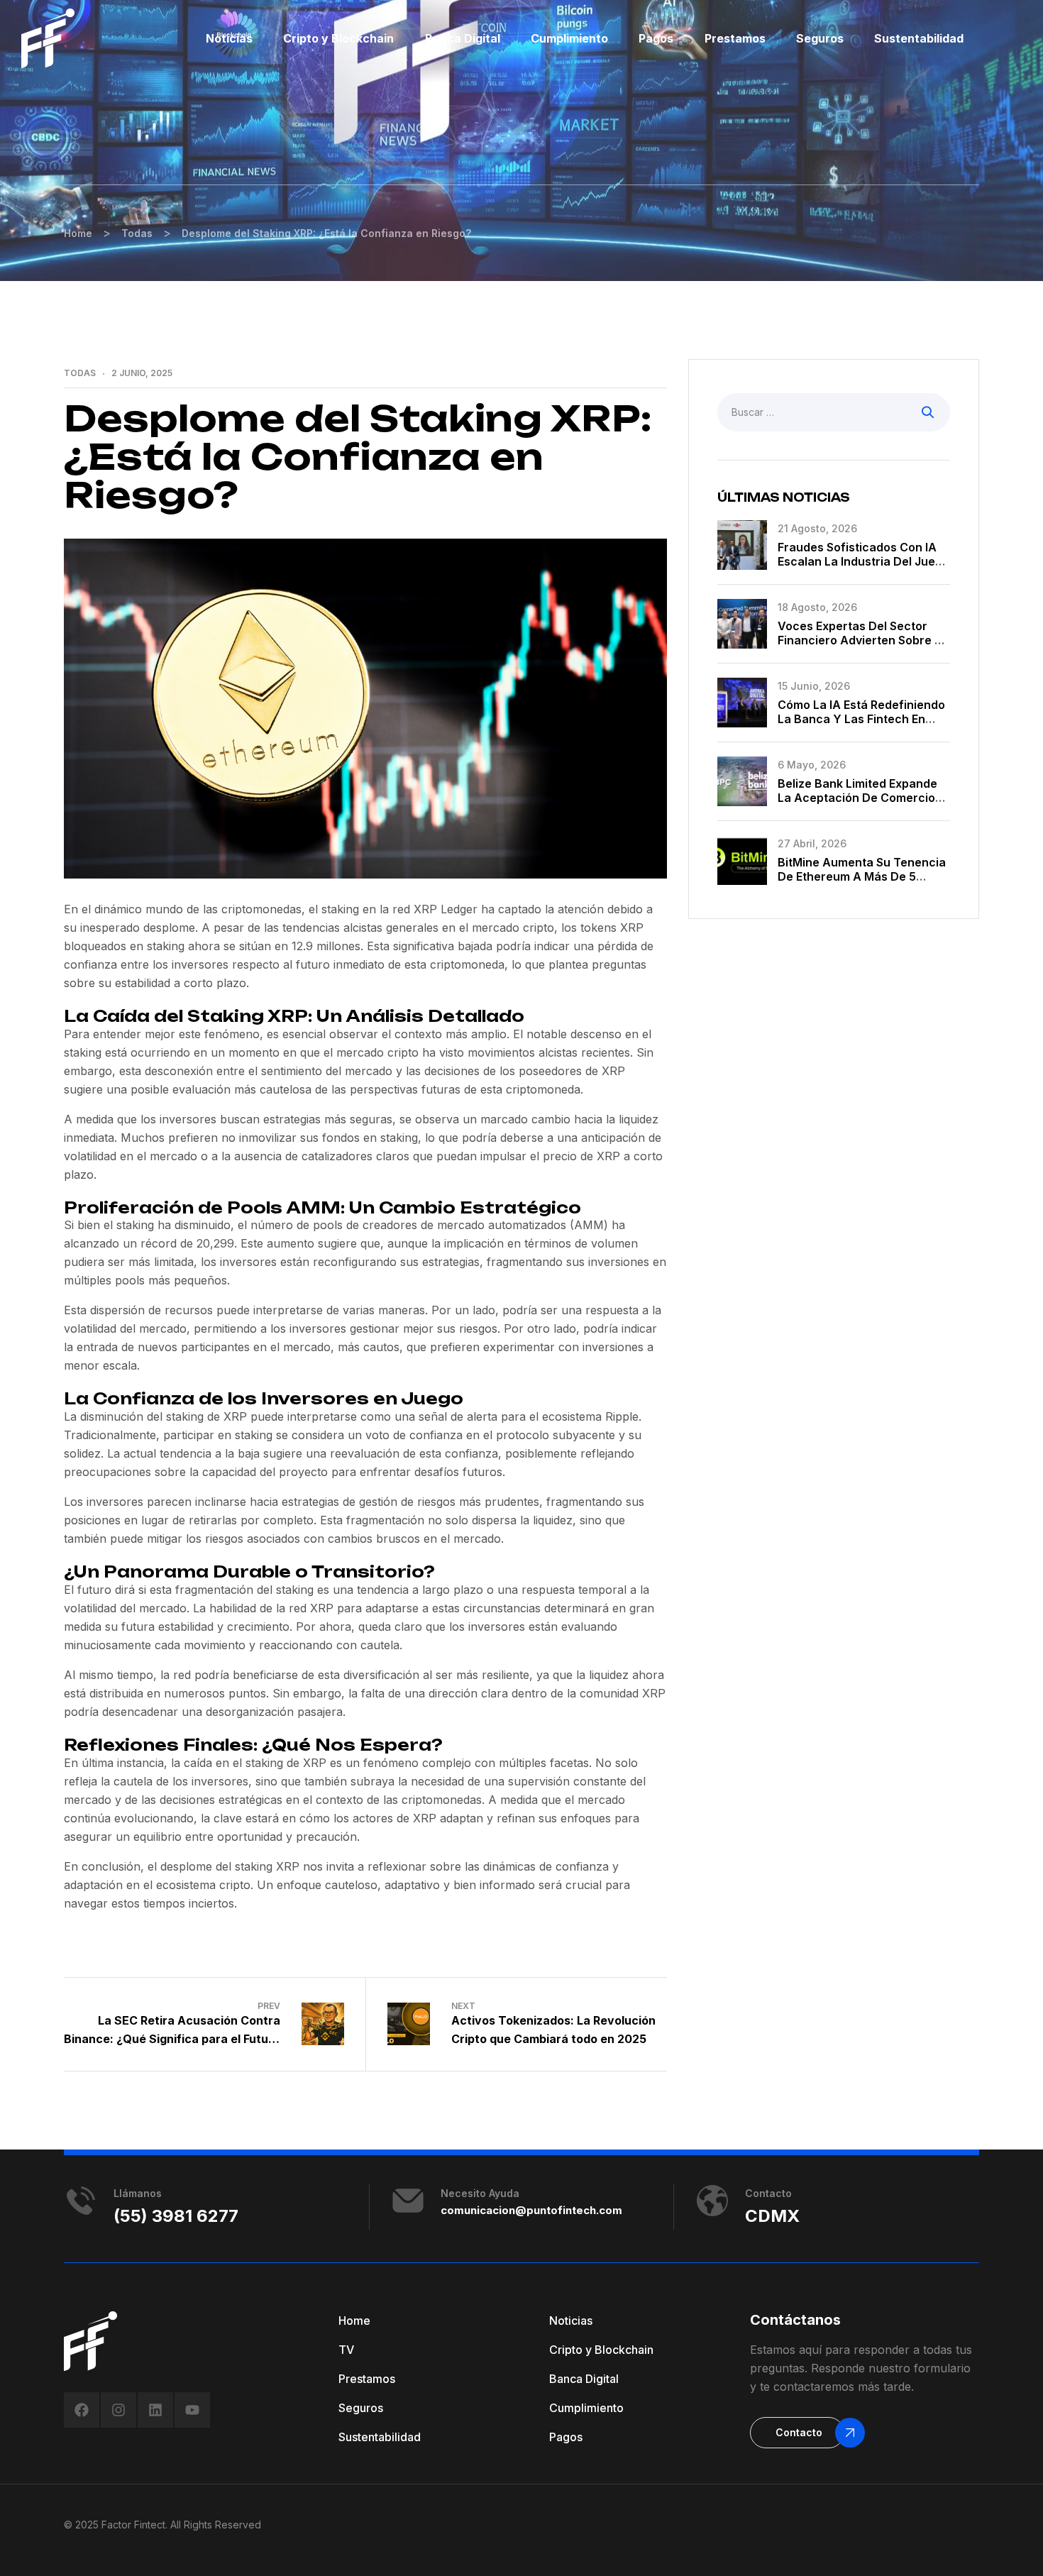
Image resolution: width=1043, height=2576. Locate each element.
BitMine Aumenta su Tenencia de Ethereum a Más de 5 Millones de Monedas (862, 876)
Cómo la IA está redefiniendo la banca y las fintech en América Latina (861, 719)
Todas (80, 373)
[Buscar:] (834, 412)
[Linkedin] (155, 2410)
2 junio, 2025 (142, 373)
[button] (797, 2433)
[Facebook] (82, 2410)
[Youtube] (192, 2410)
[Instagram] (118, 2410)
